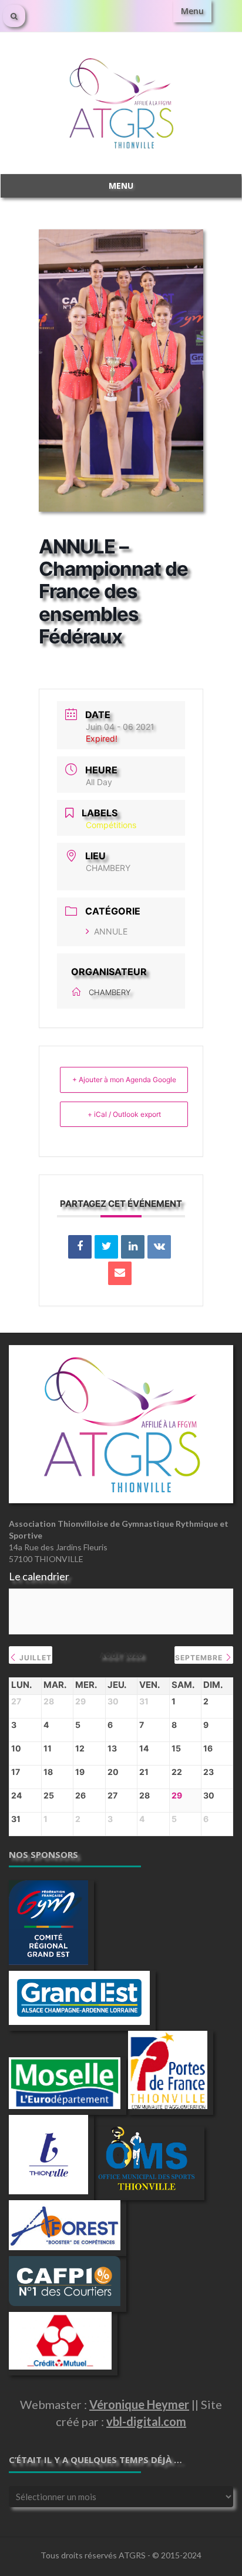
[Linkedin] (133, 1247)
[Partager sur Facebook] (80, 1247)
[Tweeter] (106, 1247)
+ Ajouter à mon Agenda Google (124, 1080)
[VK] (159, 1247)
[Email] (120, 1273)
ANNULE (111, 931)
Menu (192, 11)
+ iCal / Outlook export (124, 1114)
